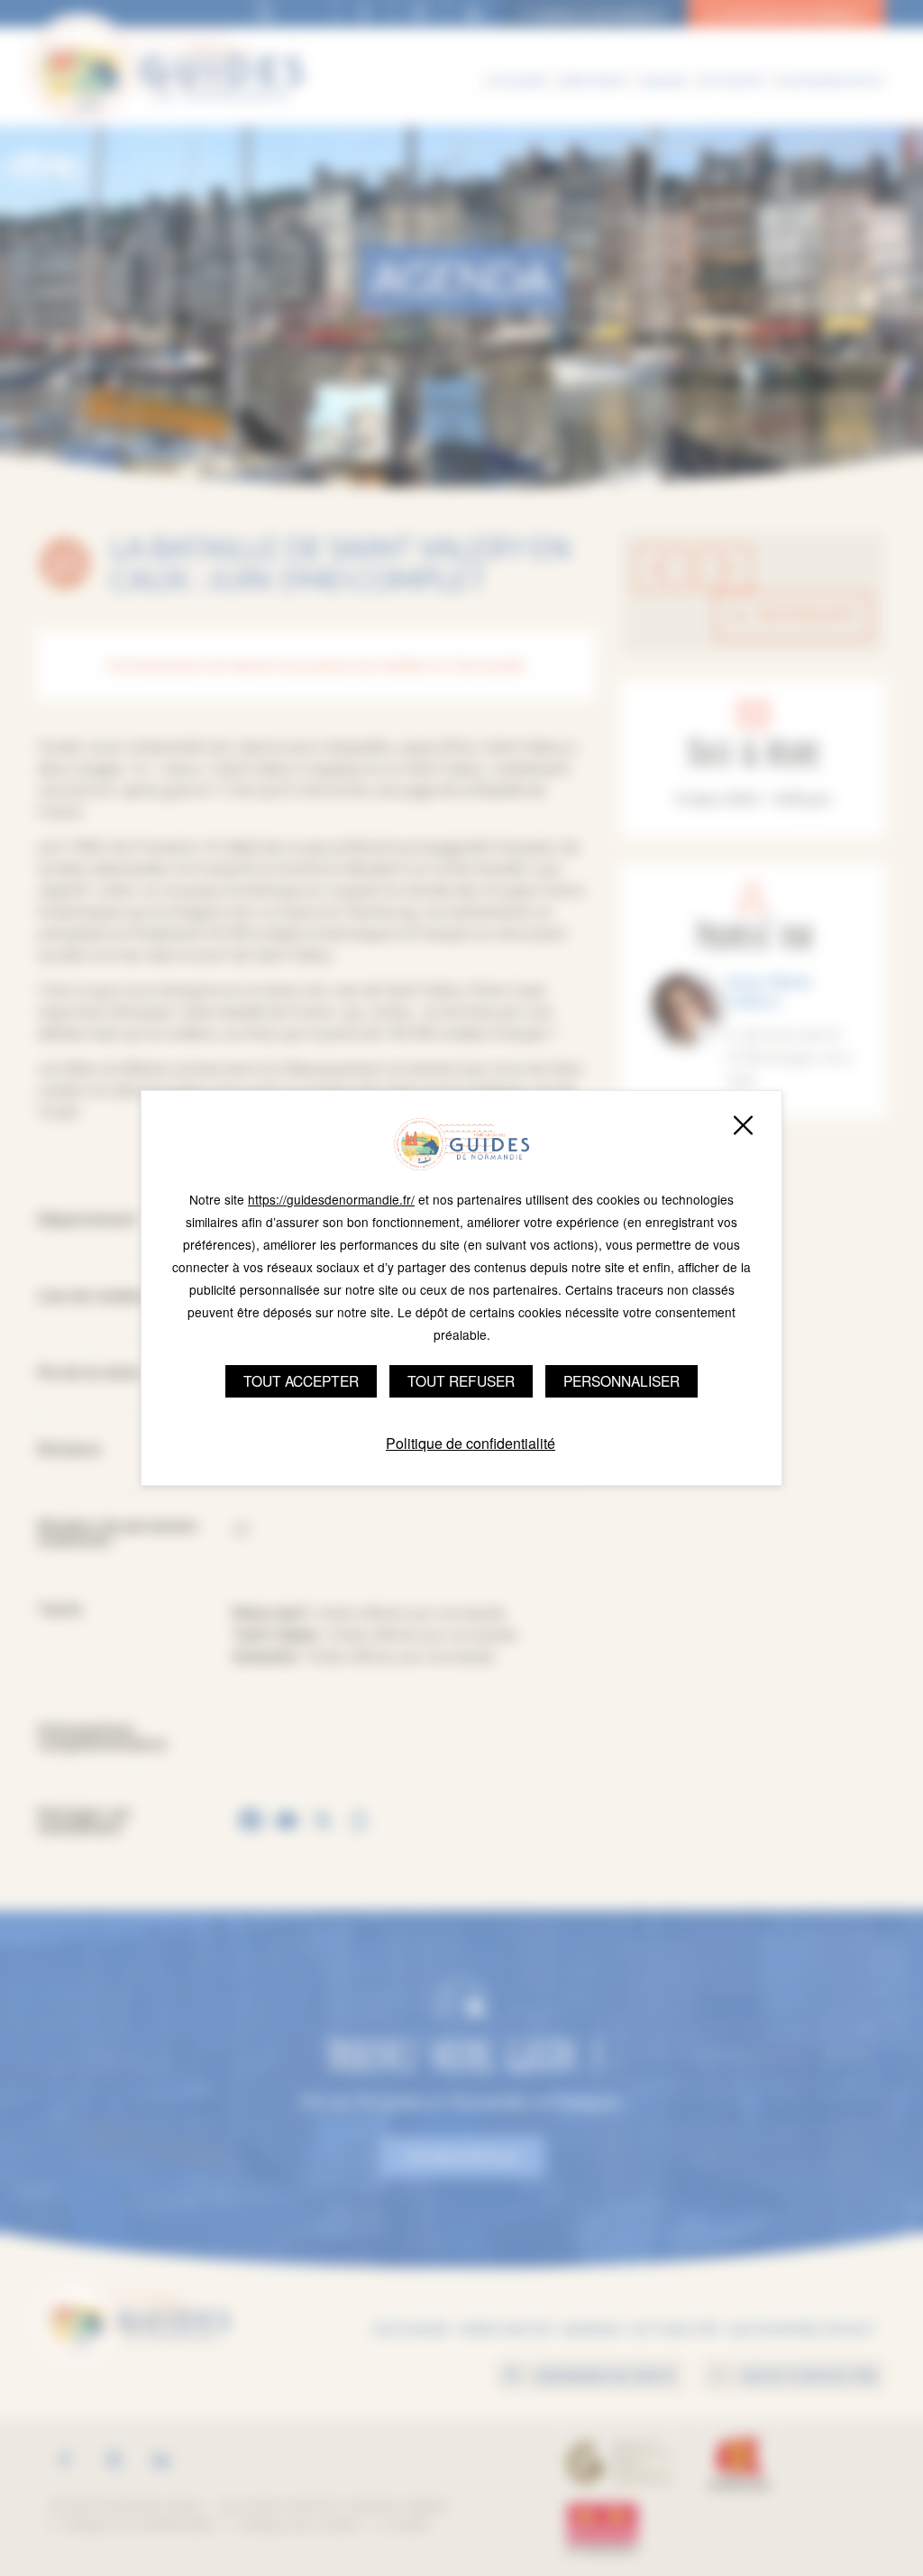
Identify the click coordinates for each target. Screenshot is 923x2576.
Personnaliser (621, 1380)
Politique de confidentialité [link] (471, 1443)
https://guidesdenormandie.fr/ (331, 1199)
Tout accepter (301, 1380)
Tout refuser (461, 1380)
